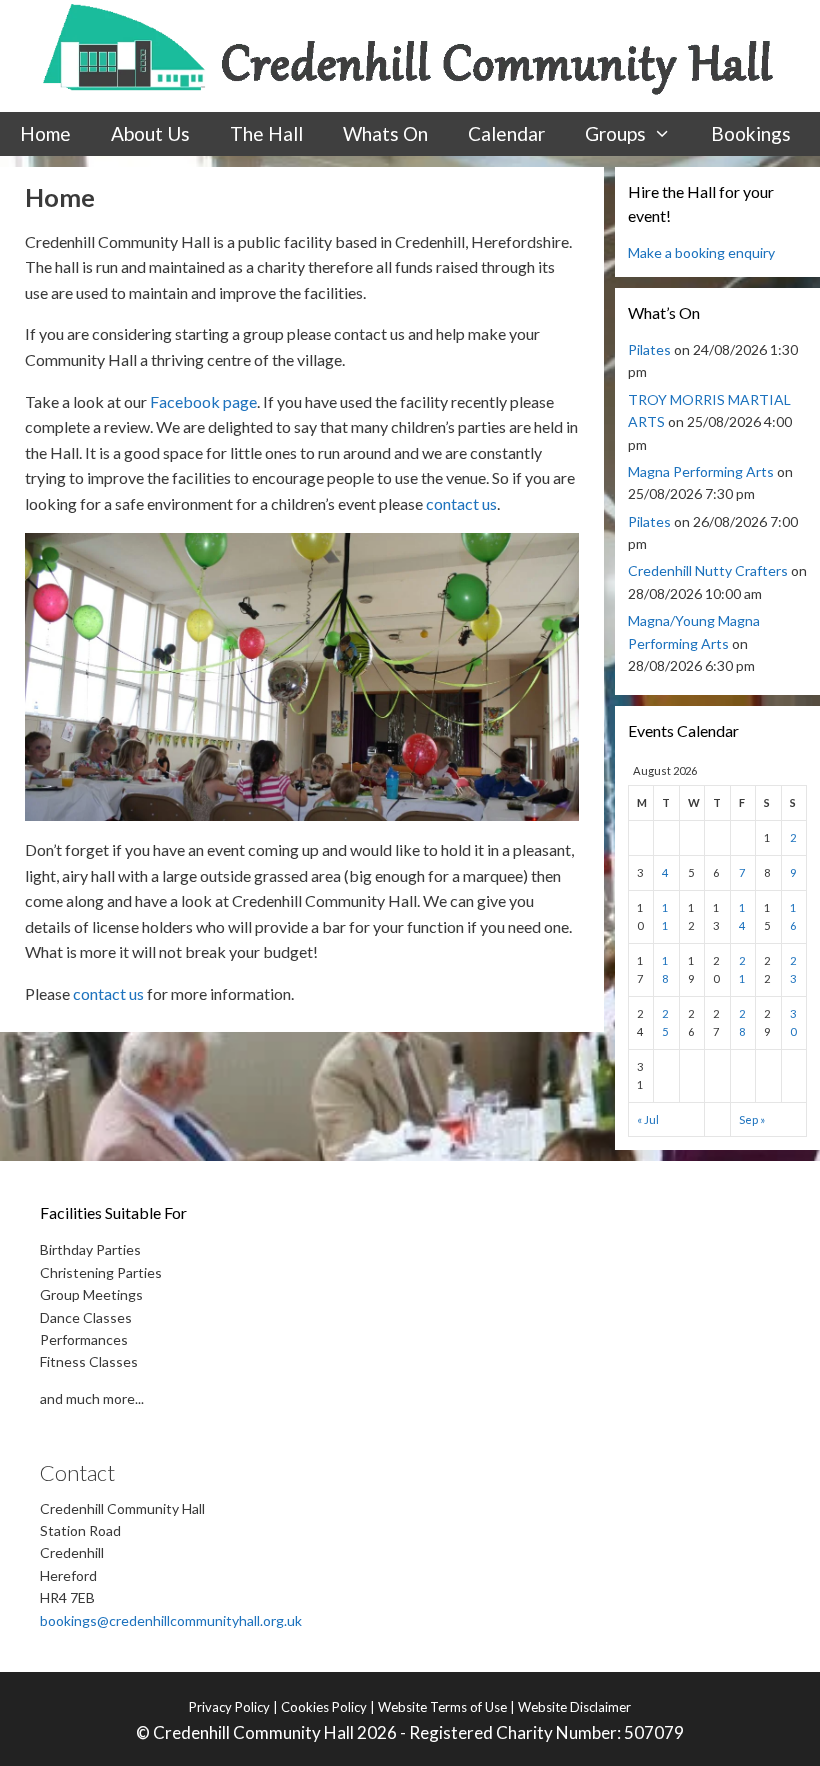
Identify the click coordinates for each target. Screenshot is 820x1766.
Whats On (385, 133)
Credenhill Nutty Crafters (708, 570)
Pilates (649, 349)
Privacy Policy (229, 1707)
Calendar (506, 133)
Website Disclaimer (574, 1707)
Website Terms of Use (442, 1707)
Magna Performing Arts (701, 471)
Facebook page (203, 401)
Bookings (751, 133)
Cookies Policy (324, 1707)
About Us (150, 133)
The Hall (266, 133)
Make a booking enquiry (701, 252)
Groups (615, 133)
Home (45, 133)
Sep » (752, 1119)
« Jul (648, 1119)
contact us (461, 503)
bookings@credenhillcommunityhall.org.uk (171, 1620)
